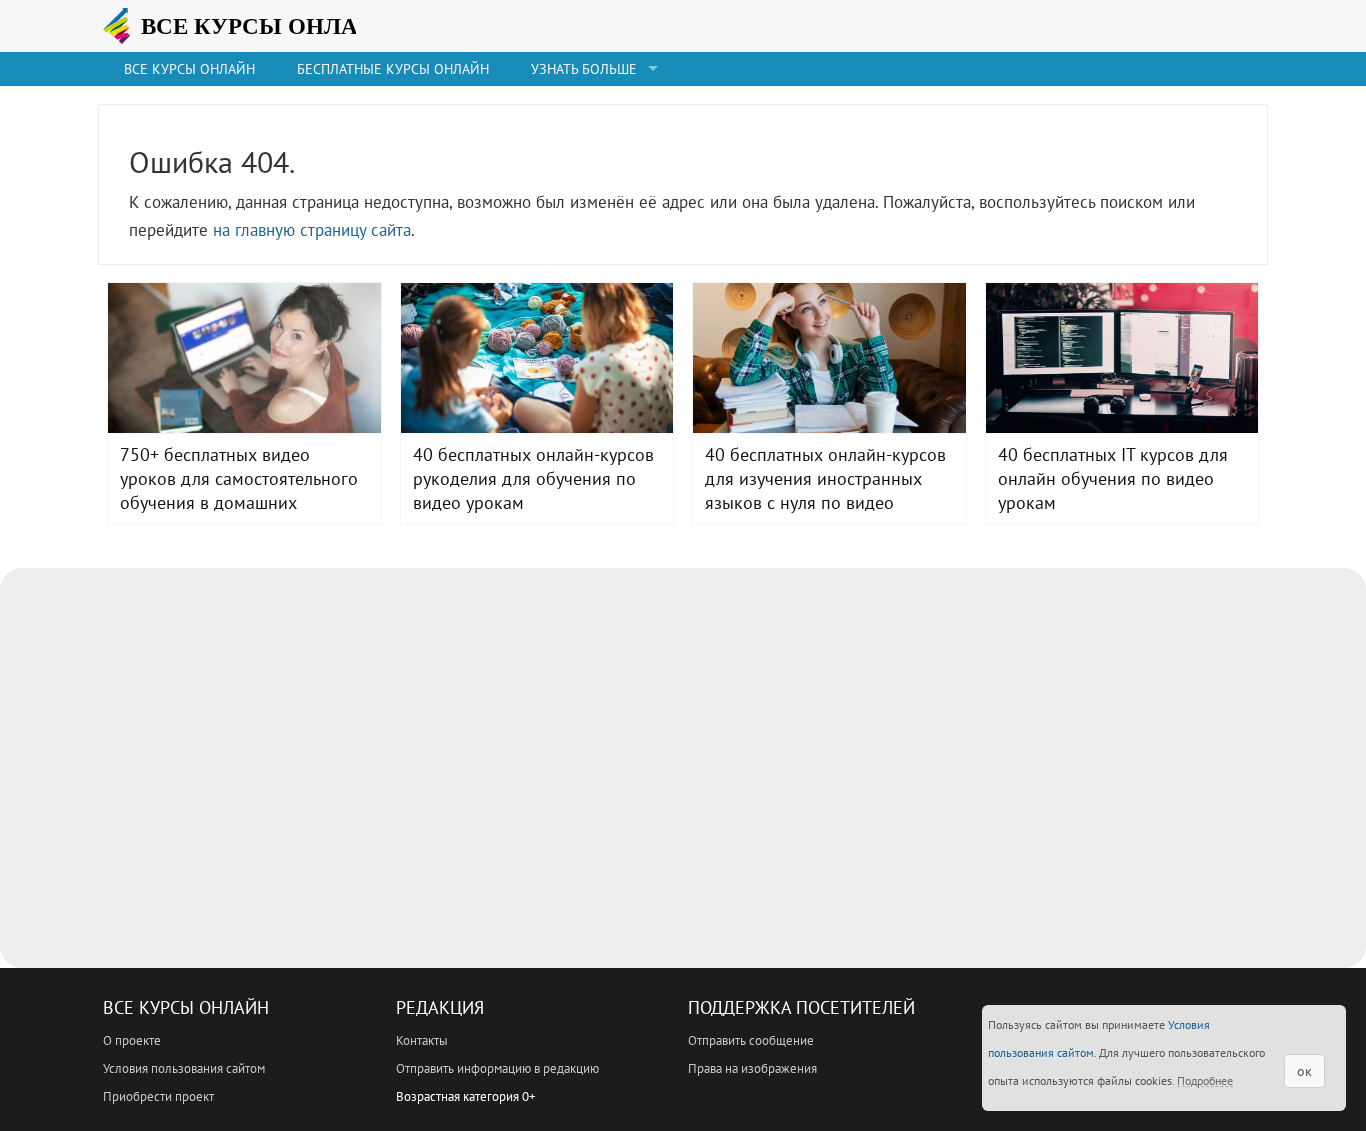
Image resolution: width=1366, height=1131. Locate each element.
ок (1304, 1071)
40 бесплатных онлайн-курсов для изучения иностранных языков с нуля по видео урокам (829, 358)
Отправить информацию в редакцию (497, 1068)
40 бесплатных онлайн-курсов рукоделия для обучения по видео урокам (537, 358)
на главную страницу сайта (312, 230)
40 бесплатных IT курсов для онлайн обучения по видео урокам (1122, 358)
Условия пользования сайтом (184, 1068)
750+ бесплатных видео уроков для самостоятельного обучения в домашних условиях (244, 358)
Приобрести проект (158, 1096)
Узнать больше (584, 69)
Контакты (422, 1040)
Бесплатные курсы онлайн (393, 69)
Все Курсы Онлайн (186, 1007)
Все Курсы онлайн (189, 69)
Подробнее (1205, 1080)
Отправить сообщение (751, 1040)
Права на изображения (752, 1068)
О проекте (132, 1040)
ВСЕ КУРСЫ (258, 26)
